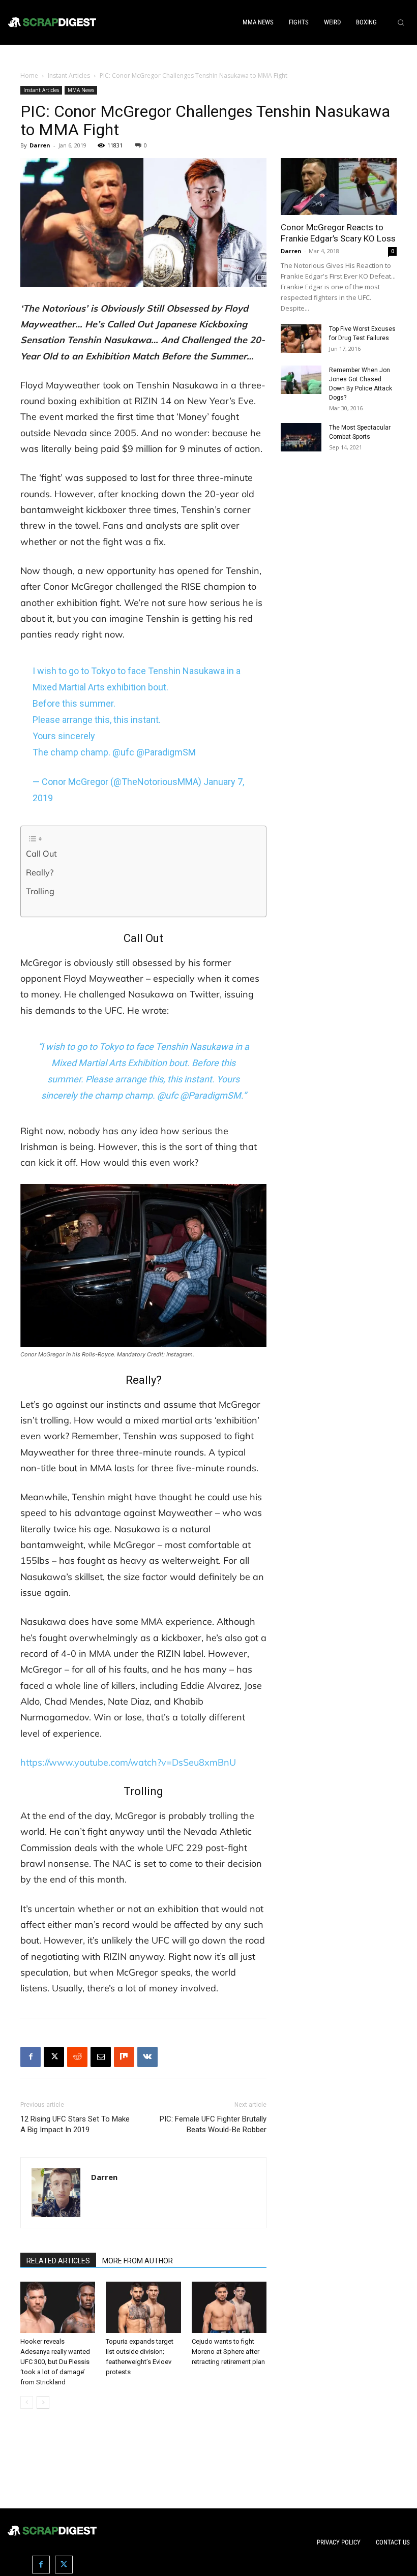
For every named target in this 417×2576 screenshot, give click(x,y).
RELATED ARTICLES (58, 2261)
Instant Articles (69, 75)
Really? (40, 872)
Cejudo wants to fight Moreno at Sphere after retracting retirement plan (228, 2352)
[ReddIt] (77, 2057)
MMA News (81, 90)
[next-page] (43, 2402)
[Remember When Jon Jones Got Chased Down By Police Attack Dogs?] (301, 380)
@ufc (123, 752)
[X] (54, 2057)
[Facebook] (31, 2057)
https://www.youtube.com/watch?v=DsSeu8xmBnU (128, 1762)
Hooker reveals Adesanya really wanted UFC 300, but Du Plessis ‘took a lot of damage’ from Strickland (55, 2362)
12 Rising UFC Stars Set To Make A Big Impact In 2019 (75, 2124)
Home (29, 75)
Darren (40, 145)
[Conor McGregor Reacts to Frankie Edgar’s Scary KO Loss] (339, 187)
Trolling (40, 891)
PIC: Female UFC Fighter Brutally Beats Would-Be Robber (213, 2124)
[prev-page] (27, 2402)
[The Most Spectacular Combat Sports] (301, 437)
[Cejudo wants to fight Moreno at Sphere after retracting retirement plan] (229, 2307)
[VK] (147, 2057)
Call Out (41, 854)
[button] (401, 22)
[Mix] (124, 2057)
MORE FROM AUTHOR (138, 2261)
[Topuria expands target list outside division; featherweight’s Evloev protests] (143, 2307)
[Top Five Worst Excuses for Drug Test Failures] (301, 339)
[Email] (101, 2057)
